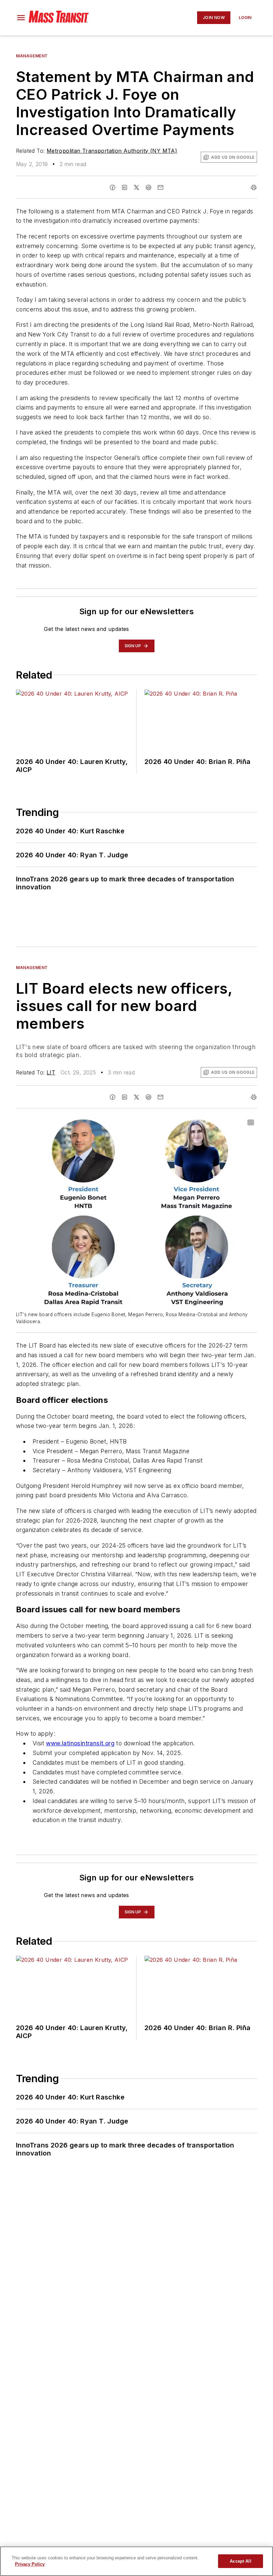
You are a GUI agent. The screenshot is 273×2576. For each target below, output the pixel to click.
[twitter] (136, 187)
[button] (21, 18)
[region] (136, 2561)
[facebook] (113, 187)
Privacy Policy (30, 2564)
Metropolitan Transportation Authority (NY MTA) (112, 151)
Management (32, 56)
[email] (160, 187)
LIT (51, 1072)
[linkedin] (125, 187)
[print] (254, 187)
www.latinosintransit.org (80, 1743)
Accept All (240, 2561)
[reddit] (148, 187)
